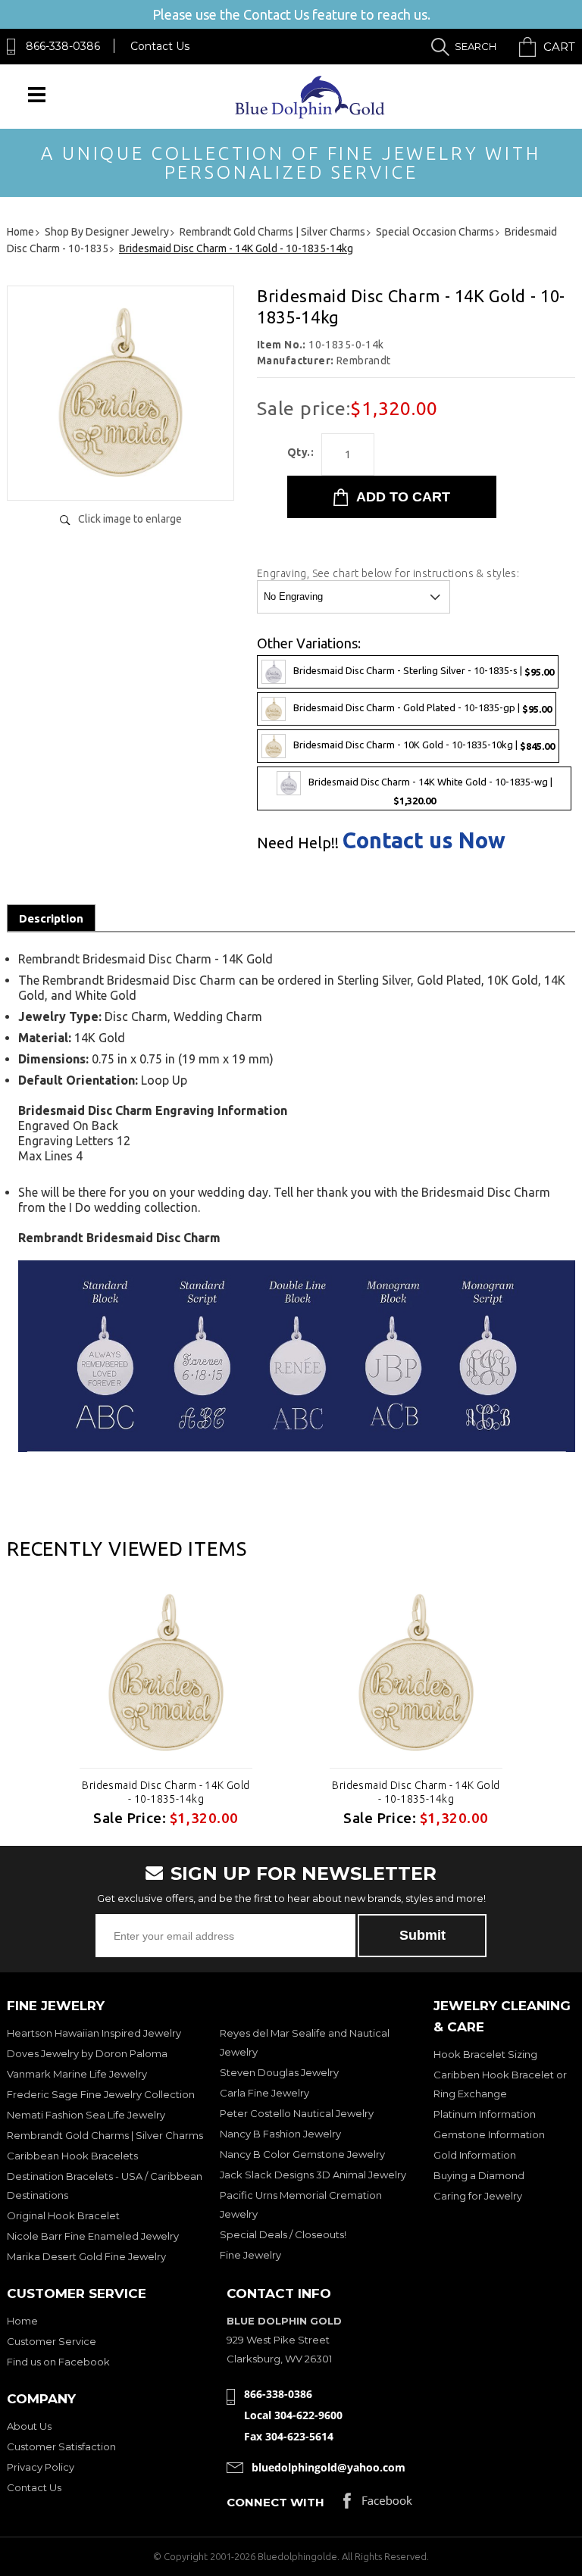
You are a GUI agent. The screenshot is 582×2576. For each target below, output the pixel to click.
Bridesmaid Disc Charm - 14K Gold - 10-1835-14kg (166, 1792)
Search (476, 46)
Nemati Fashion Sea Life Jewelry (86, 2115)
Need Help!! (298, 843)
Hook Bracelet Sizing (485, 2054)
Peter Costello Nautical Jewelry (297, 2113)
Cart (559, 47)
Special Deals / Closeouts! (283, 2234)
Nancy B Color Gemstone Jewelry (302, 2154)
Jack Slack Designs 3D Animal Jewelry (313, 2175)
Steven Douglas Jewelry (279, 2072)
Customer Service (52, 2341)
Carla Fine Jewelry (264, 2093)
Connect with (275, 2502)
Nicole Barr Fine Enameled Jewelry (93, 2236)
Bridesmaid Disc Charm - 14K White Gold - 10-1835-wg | (430, 791)
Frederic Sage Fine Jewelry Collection (101, 2094)
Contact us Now (424, 840)
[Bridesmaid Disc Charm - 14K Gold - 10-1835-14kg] (120, 473)
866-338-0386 (63, 46)
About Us (29, 2426)
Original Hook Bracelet (63, 2215)
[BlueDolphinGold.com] (311, 115)
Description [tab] (51, 918)
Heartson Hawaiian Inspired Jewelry (94, 2033)
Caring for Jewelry (478, 2196)
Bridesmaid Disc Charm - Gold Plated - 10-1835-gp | (422, 708)
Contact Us (160, 46)
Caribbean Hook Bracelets (72, 2156)
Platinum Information (485, 2114)
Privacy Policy (41, 2467)
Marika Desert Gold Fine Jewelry (86, 2256)
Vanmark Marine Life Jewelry (77, 2074)
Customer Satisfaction (61, 2446)
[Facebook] (378, 2504)
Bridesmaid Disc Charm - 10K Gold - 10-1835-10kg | (424, 745)
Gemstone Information (489, 2134)
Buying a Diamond (479, 2175)
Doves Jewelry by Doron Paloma (87, 2053)
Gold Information (475, 2155)
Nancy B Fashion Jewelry (280, 2134)
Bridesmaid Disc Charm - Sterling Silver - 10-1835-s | (424, 671)
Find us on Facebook (58, 2362)
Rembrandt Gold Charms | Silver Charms (105, 2135)
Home (22, 2321)
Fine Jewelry (250, 2255)
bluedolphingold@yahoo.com (329, 2467)
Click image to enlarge (130, 519)
